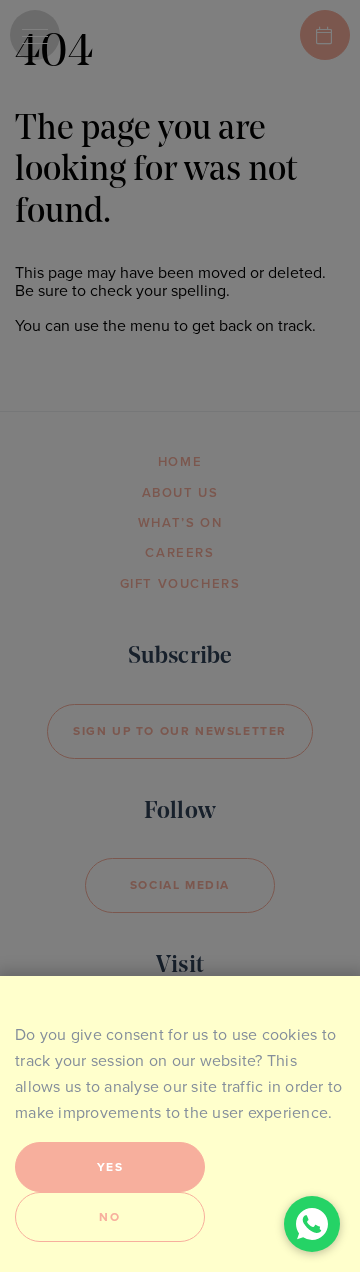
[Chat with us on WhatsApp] (312, 1224)
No (109, 1217)
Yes (110, 1167)
